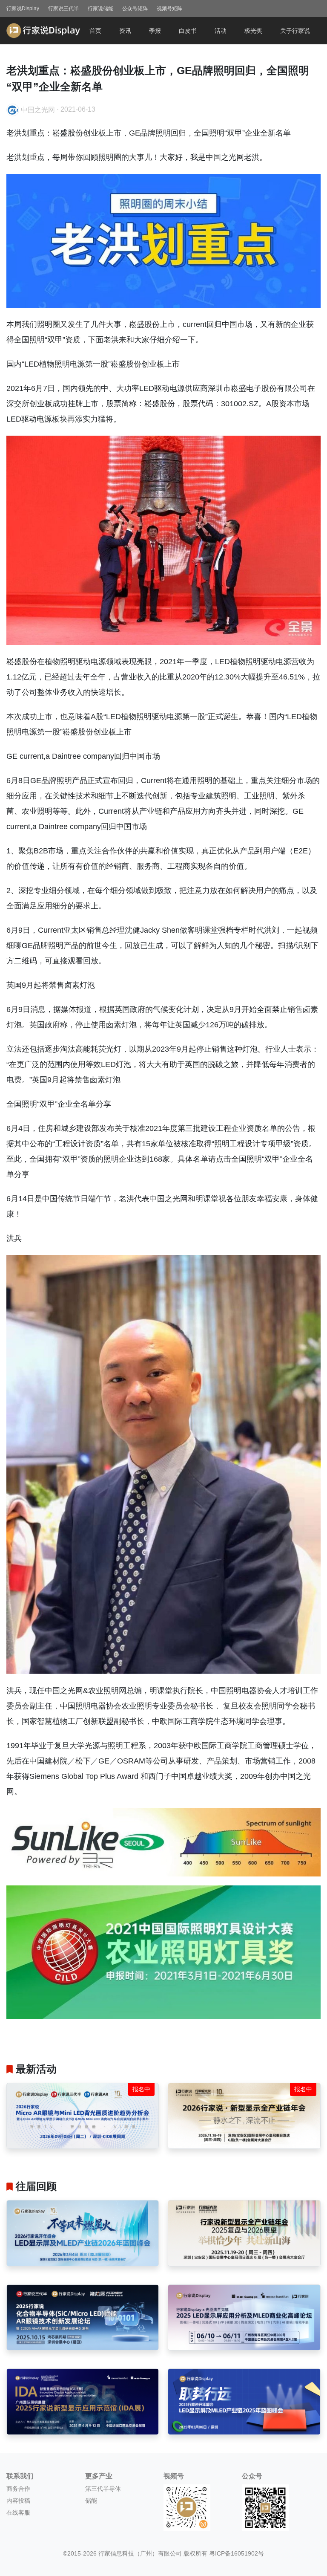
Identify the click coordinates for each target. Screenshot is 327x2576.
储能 (91, 2501)
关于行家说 (295, 31)
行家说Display (23, 9)
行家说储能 (100, 9)
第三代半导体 (103, 2489)
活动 (221, 31)
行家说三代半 (63, 9)
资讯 (125, 31)
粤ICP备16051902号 (237, 2553)
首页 (95, 31)
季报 (155, 31)
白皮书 (188, 31)
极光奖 (253, 31)
